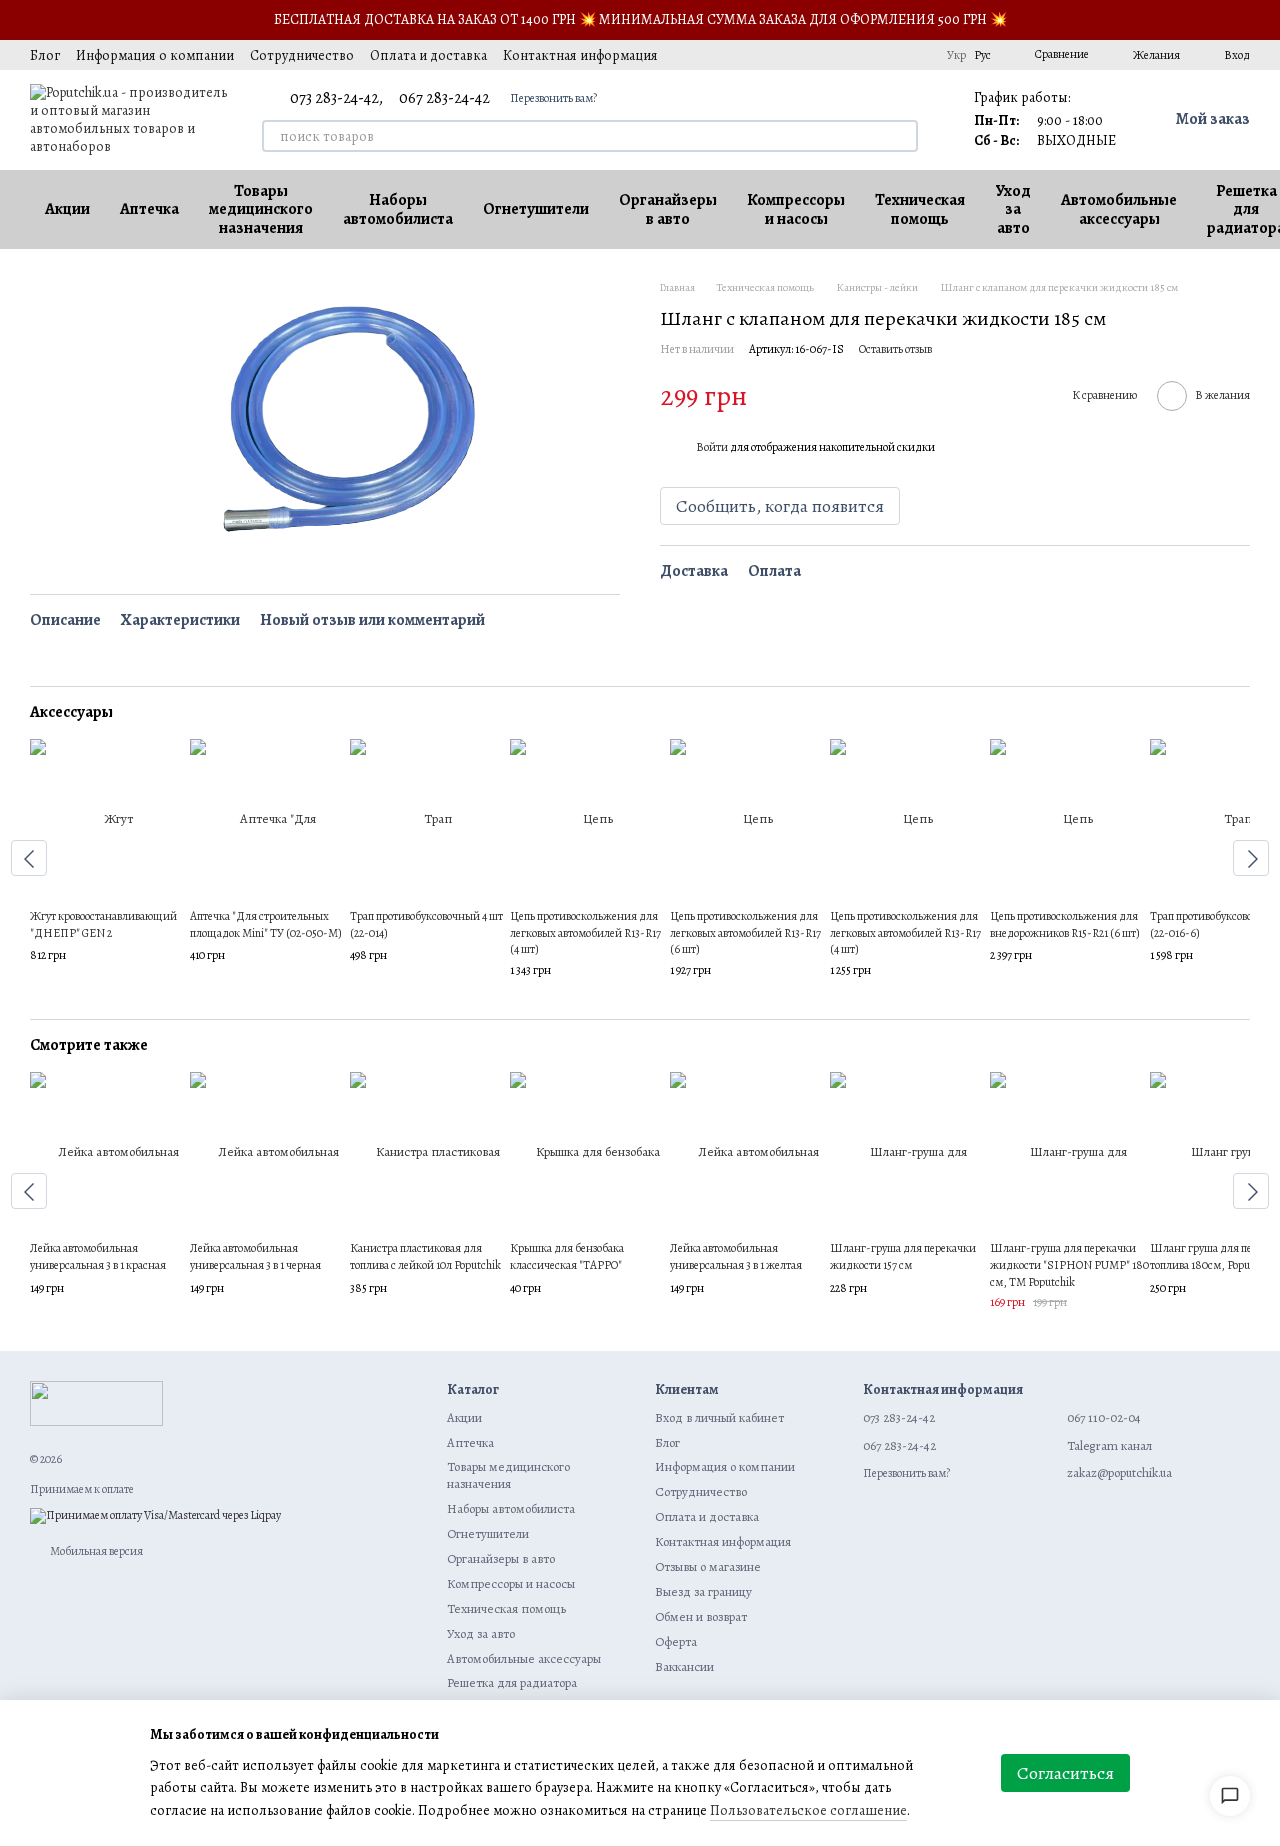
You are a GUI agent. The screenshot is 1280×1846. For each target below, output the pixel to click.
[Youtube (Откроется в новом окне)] (867, 55)
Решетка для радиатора (512, 1682)
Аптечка (149, 209)
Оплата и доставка (428, 55)
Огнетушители (536, 209)
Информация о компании (155, 55)
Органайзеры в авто (668, 209)
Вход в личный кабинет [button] (719, 1417)
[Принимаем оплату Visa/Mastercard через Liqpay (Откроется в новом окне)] (155, 1515)
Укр (956, 55)
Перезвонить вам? (553, 98)
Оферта (676, 1641)
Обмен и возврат (701, 1616)
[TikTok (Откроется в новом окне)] (819, 55)
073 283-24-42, (336, 98)
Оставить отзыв (895, 350)
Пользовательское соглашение (808, 1810)
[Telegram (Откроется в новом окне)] (891, 55)
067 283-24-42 (444, 98)
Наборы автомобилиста (398, 209)
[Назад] (29, 858)
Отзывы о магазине (708, 1566)
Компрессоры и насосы (796, 209)
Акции (67, 209)
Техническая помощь (920, 209)
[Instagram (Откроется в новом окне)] (795, 55)
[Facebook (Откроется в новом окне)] (843, 55)
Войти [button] (712, 448)
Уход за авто (1013, 209)
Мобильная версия (95, 1551)
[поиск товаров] (902, 136)
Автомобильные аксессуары (1119, 209)
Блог (45, 55)
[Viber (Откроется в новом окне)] (915, 55)
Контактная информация (580, 55)
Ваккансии (684, 1666)
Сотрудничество (302, 55)
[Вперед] (1251, 858)
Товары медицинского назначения (261, 209)
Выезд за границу (703, 1591)
